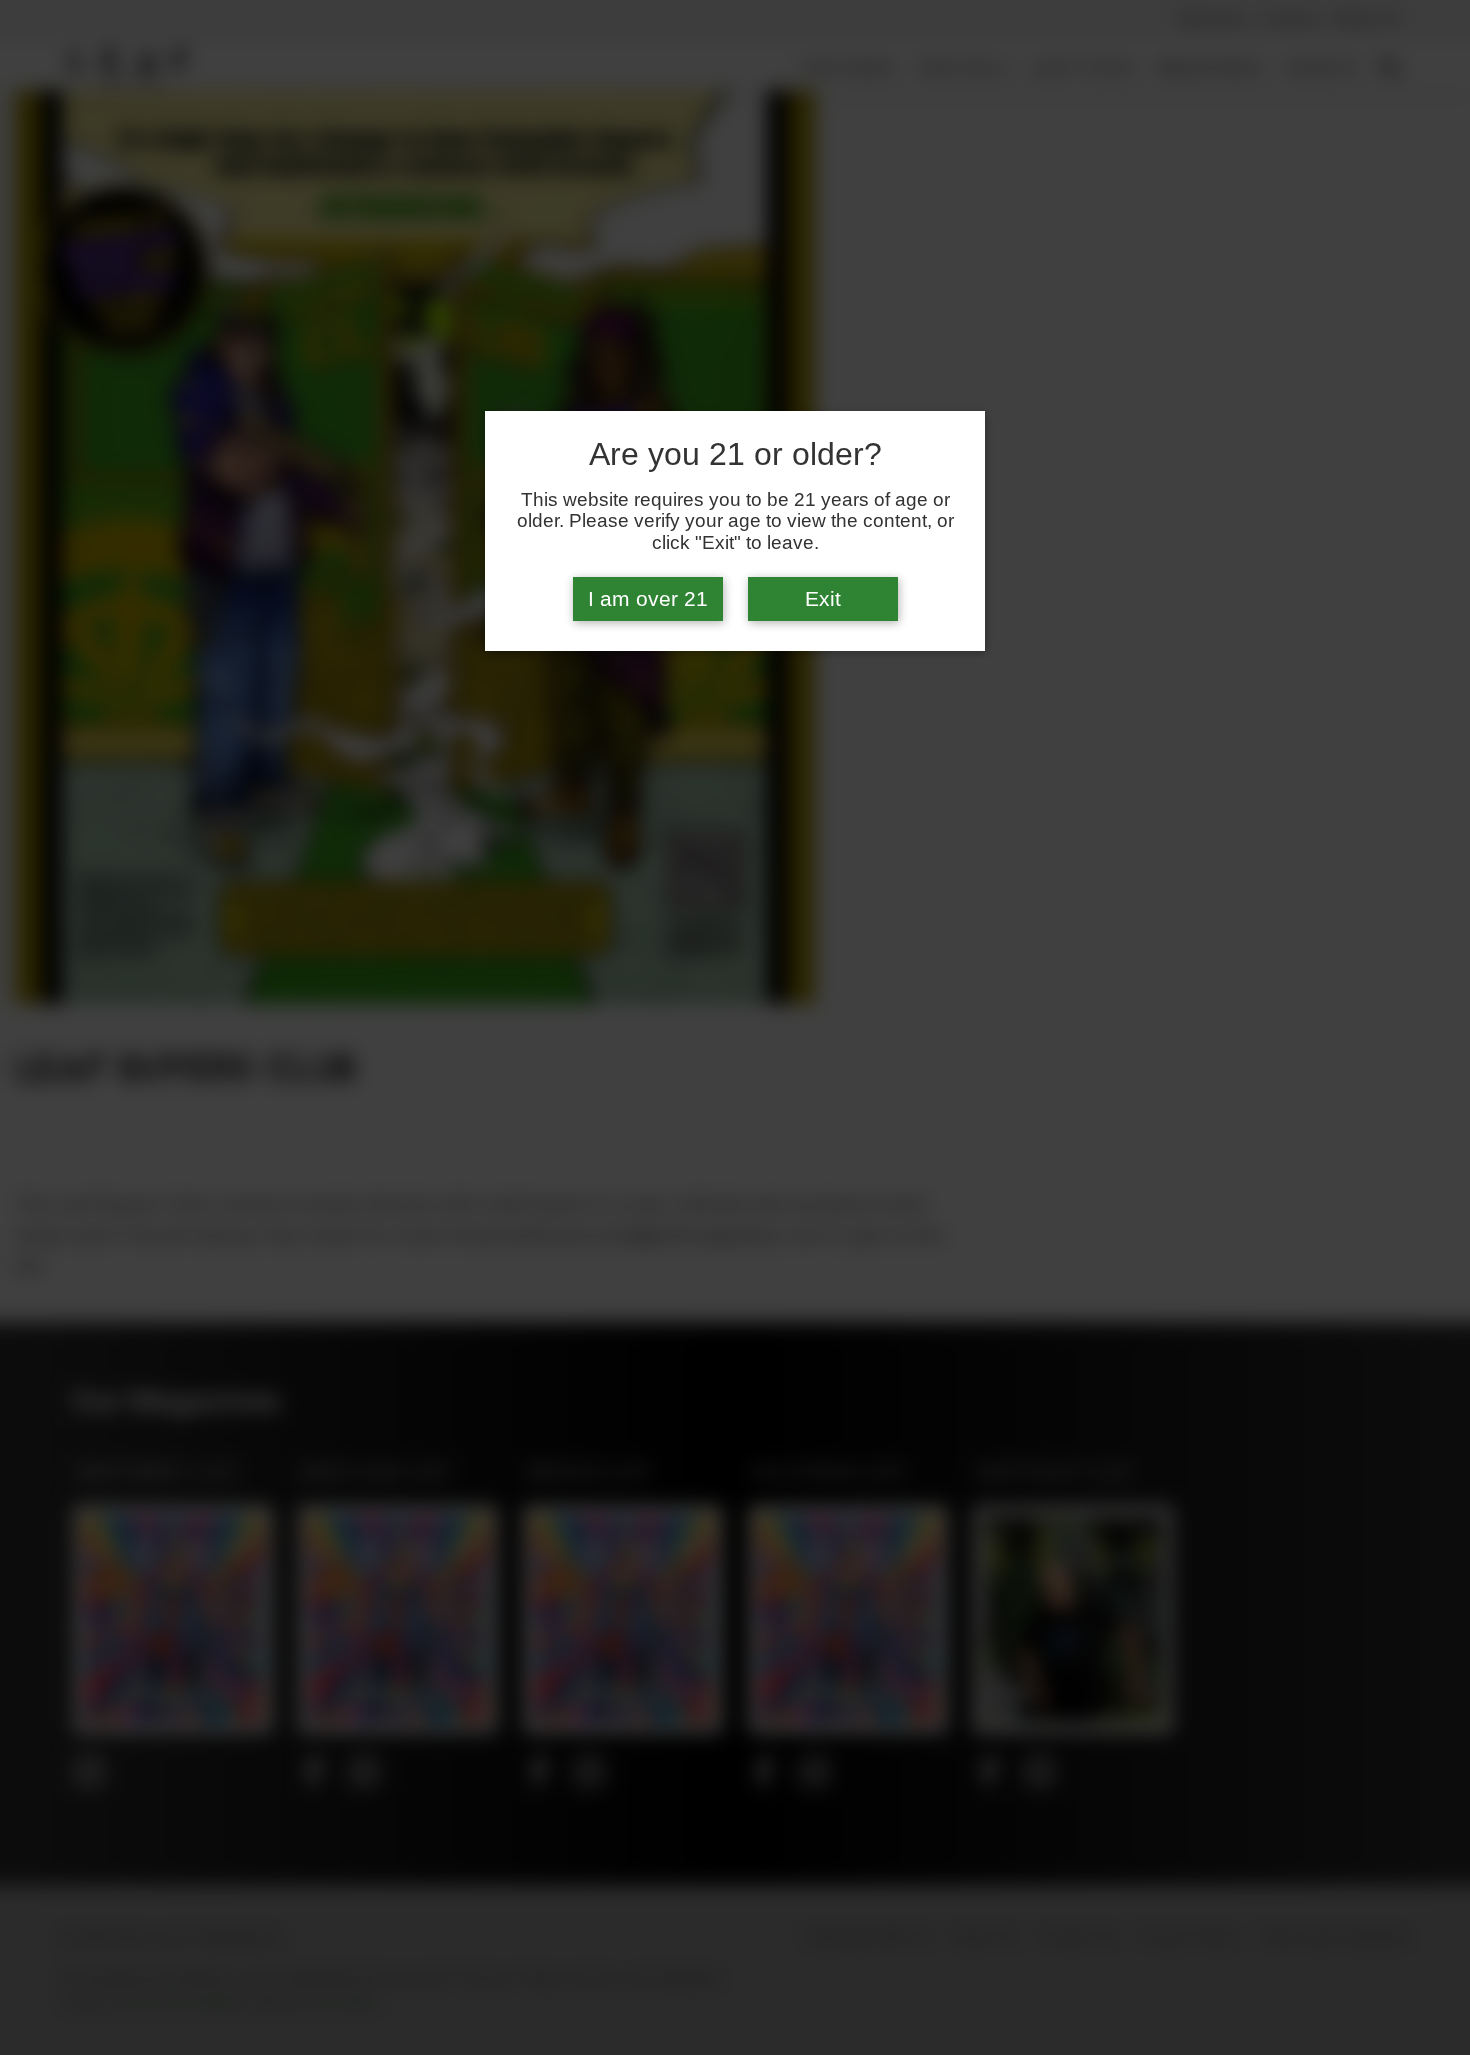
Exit (823, 599)
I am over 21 (648, 599)
